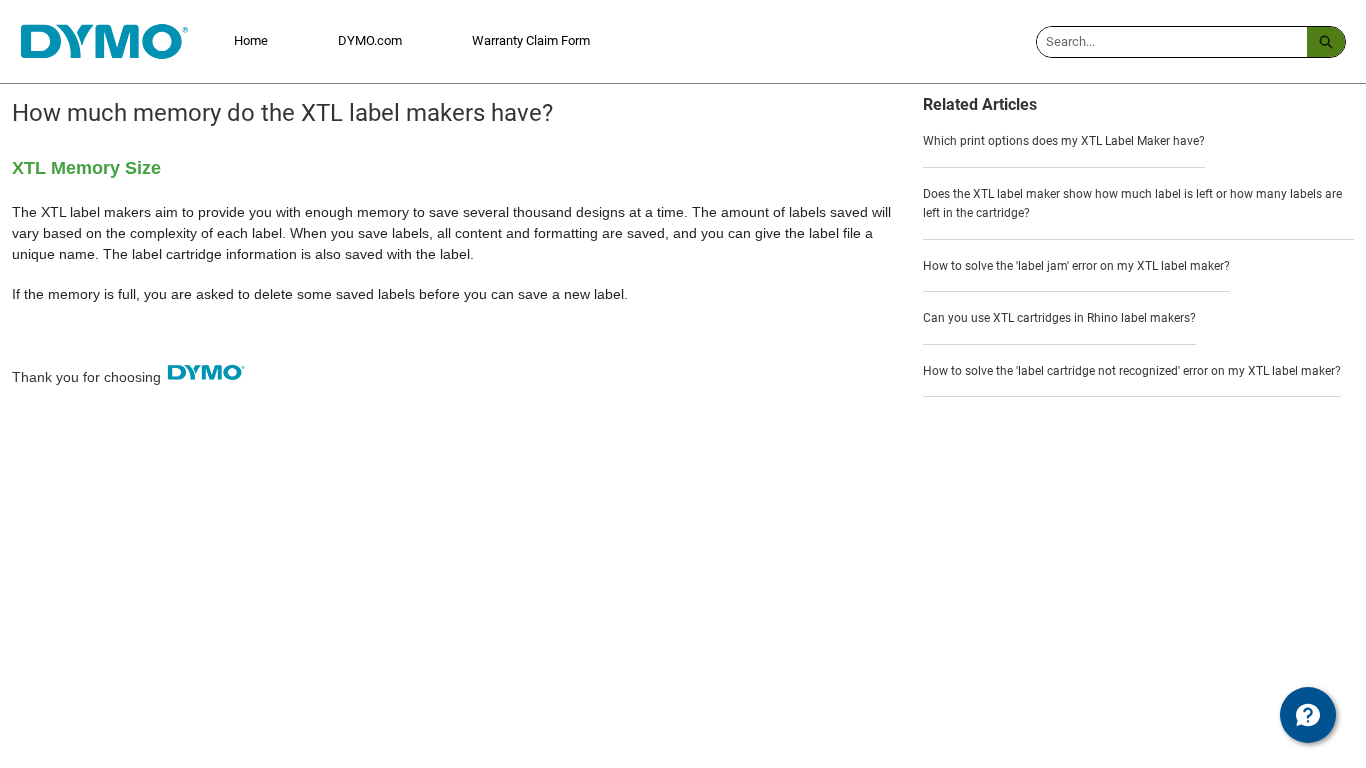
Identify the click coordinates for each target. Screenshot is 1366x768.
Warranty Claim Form (531, 40)
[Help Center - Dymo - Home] (104, 41)
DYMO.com (370, 40)
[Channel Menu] (1308, 715)
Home (251, 40)
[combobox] (1172, 42)
